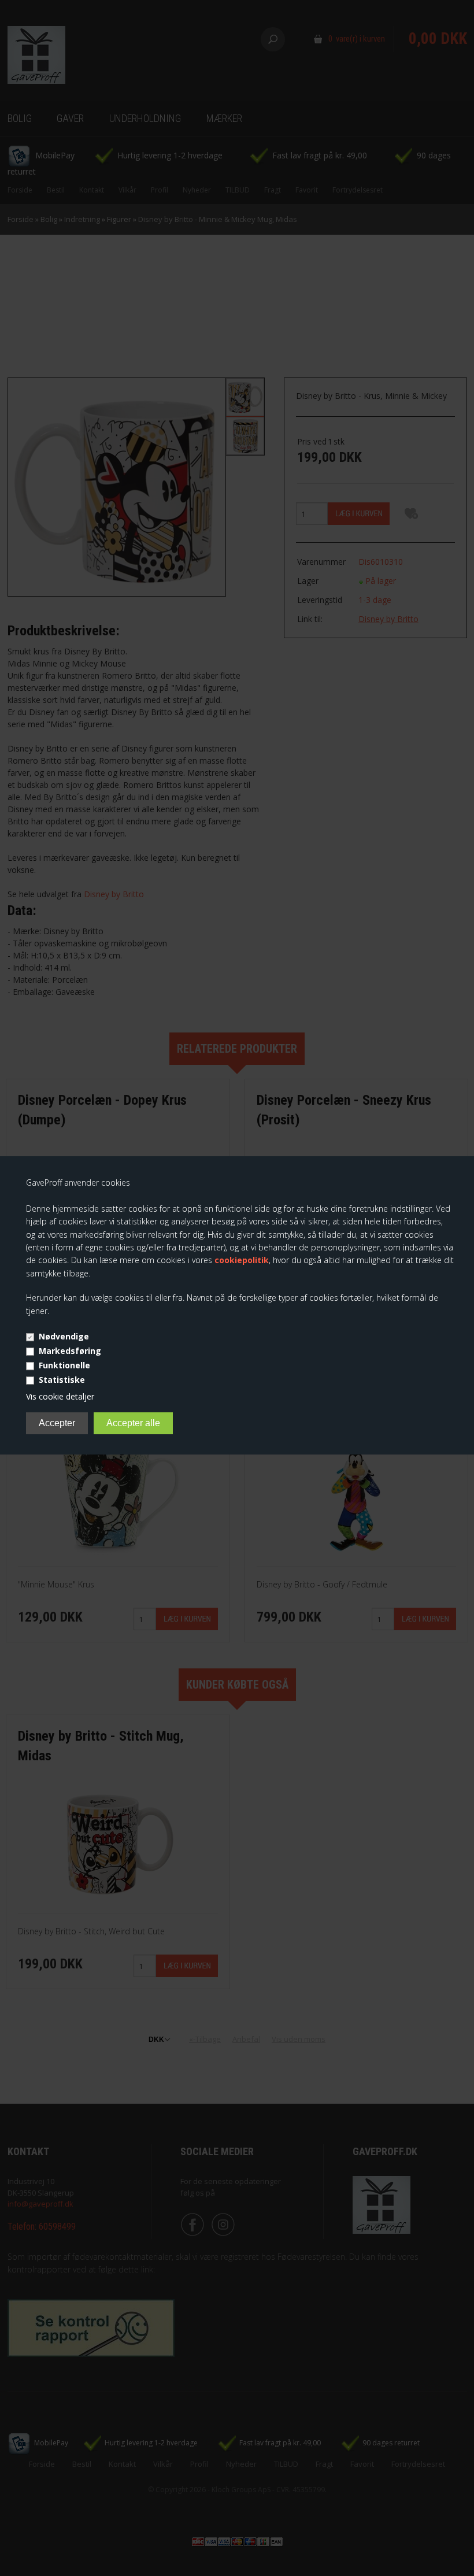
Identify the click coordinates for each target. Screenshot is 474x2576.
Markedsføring (70, 1351)
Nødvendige (64, 1336)
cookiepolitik (242, 1260)
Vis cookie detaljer (60, 1396)
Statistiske (62, 1380)
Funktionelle (64, 1365)
